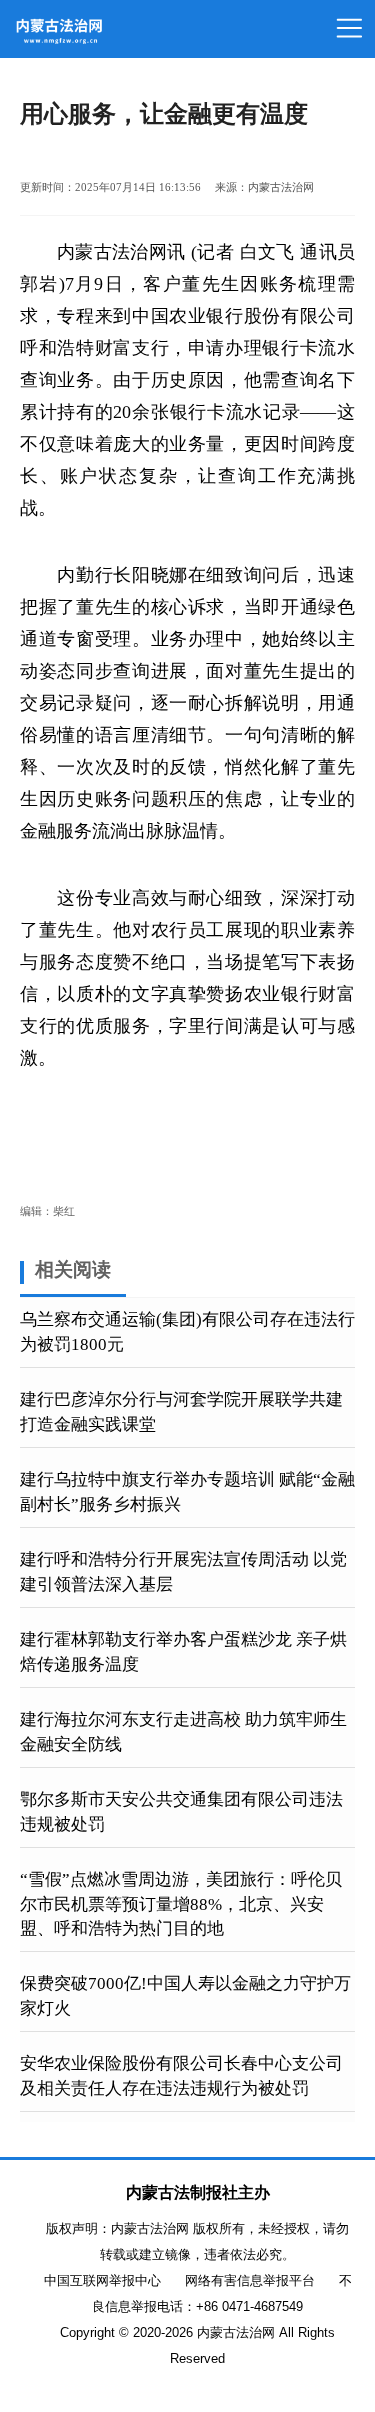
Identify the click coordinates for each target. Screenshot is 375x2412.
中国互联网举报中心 (102, 2280)
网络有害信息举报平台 (250, 2280)
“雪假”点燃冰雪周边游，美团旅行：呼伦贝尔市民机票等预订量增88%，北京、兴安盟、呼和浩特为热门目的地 (181, 1904)
